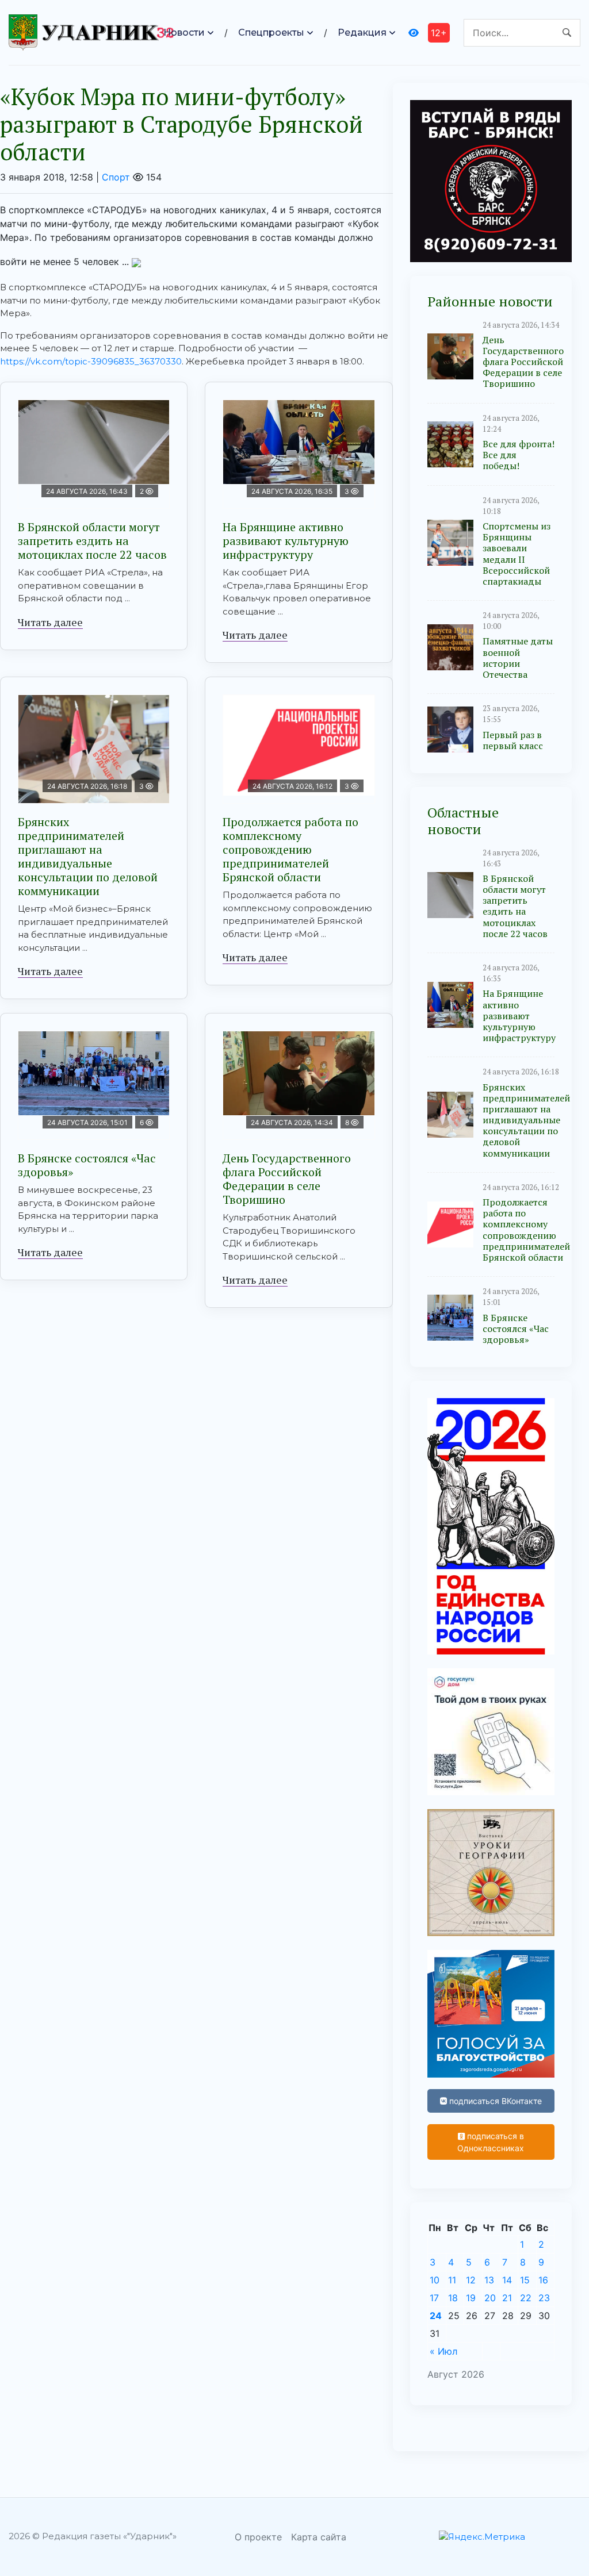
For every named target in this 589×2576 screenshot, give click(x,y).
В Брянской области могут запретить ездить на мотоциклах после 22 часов (92, 541)
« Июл (443, 2351)
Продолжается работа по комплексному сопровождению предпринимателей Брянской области (290, 849)
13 (489, 2280)
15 (525, 2280)
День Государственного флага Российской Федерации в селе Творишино (287, 1179)
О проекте (258, 2537)
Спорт (116, 177)
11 (452, 2280)
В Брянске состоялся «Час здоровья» (87, 1165)
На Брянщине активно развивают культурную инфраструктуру (286, 541)
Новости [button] (184, 32)
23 (544, 2298)
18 (453, 2298)
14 (507, 2280)
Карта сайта (319, 2537)
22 (526, 2298)
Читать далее (50, 622)
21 (507, 2298)
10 (435, 2280)
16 (543, 2280)
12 (471, 2280)
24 (436, 2316)
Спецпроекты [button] (271, 32)
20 (490, 2298)
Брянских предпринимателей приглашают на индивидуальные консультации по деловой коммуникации (88, 856)
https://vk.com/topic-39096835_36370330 (91, 361)
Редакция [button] (362, 32)
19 (471, 2298)
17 (434, 2298)
